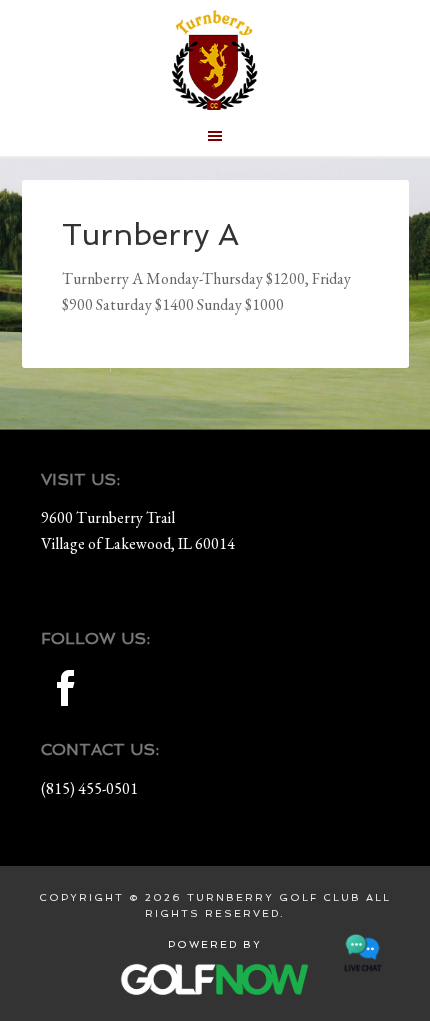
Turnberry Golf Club (215, 60)
